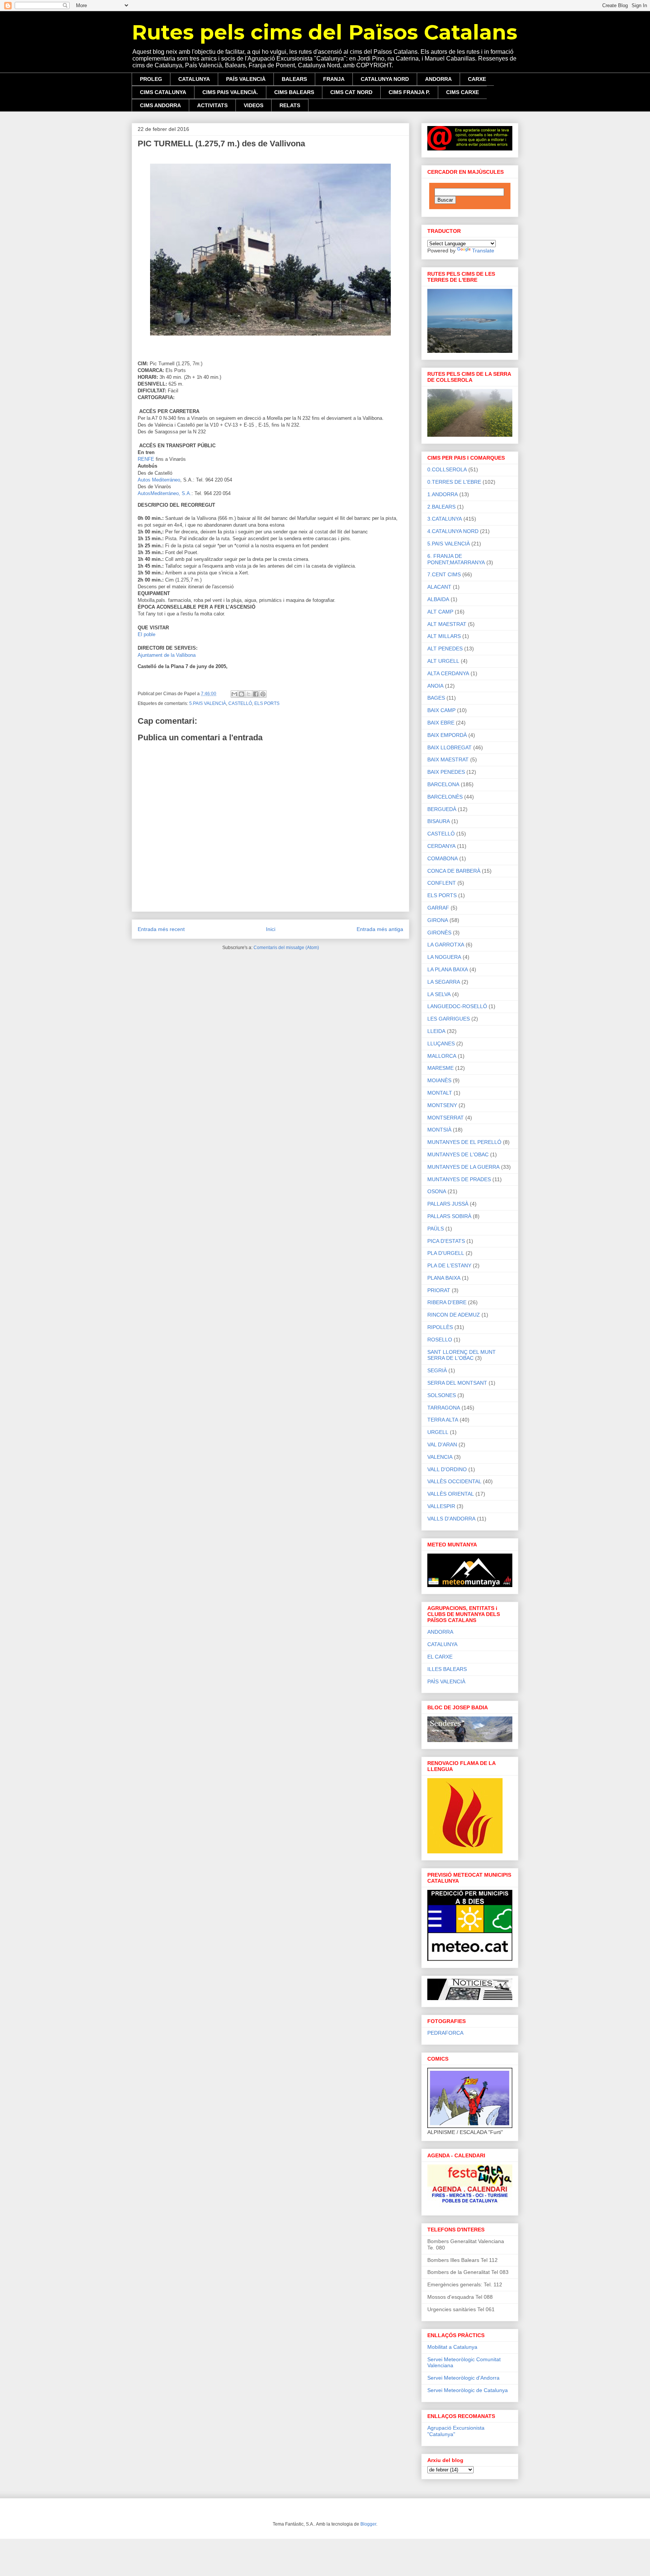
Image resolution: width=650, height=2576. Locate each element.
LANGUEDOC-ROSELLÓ (457, 1006)
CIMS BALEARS (294, 92)
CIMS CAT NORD (351, 92)
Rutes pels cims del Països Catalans (324, 32)
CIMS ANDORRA (160, 105)
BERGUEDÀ (442, 809)
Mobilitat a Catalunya (452, 2347)
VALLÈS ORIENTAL (451, 1494)
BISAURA (439, 821)
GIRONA (438, 920)
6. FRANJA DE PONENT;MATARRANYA (456, 559)
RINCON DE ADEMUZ (454, 1315)
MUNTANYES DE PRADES (459, 1179)
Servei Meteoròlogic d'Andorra (463, 2378)
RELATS (290, 105)
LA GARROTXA (446, 945)
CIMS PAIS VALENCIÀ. (230, 92)
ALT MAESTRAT (447, 624)
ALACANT (439, 587)
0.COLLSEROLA (447, 469)
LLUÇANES (441, 1043)
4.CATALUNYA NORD (453, 531)
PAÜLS (436, 1229)
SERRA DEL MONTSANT (457, 1383)
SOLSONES (442, 1395)
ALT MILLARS (444, 636)
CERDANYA (441, 846)
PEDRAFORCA (445, 2033)
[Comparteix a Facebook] (256, 694)
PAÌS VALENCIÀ (446, 1681)
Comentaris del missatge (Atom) (286, 948)
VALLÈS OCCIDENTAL (454, 1481)
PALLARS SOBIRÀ (449, 1216)
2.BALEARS (441, 507)
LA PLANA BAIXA (448, 969)
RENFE (146, 459)
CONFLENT (442, 883)
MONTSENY (442, 1105)
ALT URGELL (443, 661)
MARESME (440, 1068)
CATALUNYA (194, 79)
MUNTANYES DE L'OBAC (458, 1154)
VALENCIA (440, 1457)
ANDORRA (438, 79)
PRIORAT (439, 1290)
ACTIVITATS (212, 105)
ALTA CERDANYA (448, 673)
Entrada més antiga (380, 929)
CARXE (477, 79)
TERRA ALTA (443, 1420)
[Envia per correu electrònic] (234, 694)
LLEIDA (436, 1031)
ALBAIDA (438, 599)
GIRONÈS (439, 933)
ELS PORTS (267, 703)
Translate (483, 251)
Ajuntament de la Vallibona (167, 655)
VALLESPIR (441, 1506)
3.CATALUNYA (445, 519)
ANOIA (435, 686)
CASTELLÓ (240, 703)
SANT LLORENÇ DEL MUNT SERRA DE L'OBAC (462, 1355)
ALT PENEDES (445, 649)
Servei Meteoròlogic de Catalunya (468, 2390)
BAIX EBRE (441, 723)
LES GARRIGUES (449, 1019)
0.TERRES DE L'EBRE (454, 482)
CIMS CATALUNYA (163, 92)
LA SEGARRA (444, 982)
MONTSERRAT (446, 1118)
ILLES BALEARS (447, 1669)
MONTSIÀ (439, 1130)
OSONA (437, 1191)
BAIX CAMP (441, 710)
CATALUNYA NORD (385, 79)
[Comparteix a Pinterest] (263, 694)
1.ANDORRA (443, 494)
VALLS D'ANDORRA (451, 1519)
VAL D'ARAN (442, 1444)
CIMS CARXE (462, 92)
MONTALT (440, 1093)
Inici (271, 929)
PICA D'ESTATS (446, 1241)
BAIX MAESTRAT (448, 759)
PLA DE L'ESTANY (449, 1265)
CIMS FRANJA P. (409, 92)
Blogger (368, 2524)
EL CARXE (440, 1657)
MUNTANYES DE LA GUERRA (463, 1167)
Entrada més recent (161, 929)
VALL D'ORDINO (447, 1469)
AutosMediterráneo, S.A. (165, 493)
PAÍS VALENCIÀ (246, 79)
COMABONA (443, 858)
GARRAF (438, 908)
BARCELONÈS (445, 797)
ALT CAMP (440, 612)
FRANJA (334, 79)
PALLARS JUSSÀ (448, 1204)
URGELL (438, 1432)
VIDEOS (254, 105)
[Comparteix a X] (249, 694)
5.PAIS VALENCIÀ (208, 703)
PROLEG (151, 79)
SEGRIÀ (437, 1370)
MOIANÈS (439, 1080)
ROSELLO (440, 1340)
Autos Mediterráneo (159, 480)
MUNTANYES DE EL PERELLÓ (464, 1142)
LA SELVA (439, 994)
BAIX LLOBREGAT (450, 747)
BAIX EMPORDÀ (447, 735)
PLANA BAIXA (444, 1278)
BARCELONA (443, 784)
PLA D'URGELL (446, 1253)
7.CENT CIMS (444, 574)
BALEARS (294, 79)
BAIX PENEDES (446, 772)
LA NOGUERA (444, 957)
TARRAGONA (444, 1408)
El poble (147, 634)
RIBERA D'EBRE (447, 1302)
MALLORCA (442, 1056)
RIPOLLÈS (440, 1327)
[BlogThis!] (241, 694)
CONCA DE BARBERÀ (454, 871)
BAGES (436, 698)
